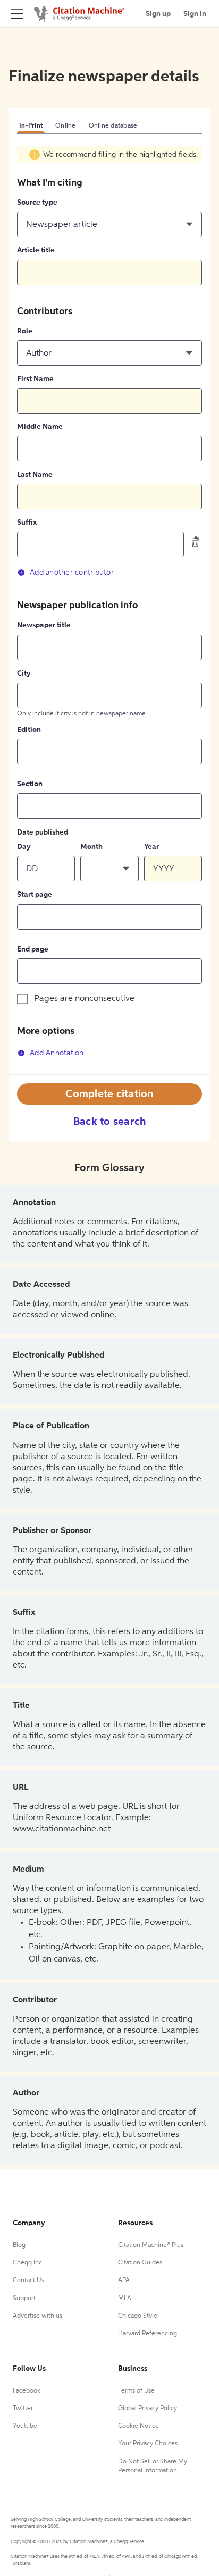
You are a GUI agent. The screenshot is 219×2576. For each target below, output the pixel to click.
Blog (19, 2245)
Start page (35, 895)
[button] (109, 224)
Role (25, 331)
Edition (29, 730)
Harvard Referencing (148, 2334)
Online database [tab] (113, 126)
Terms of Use (136, 2391)
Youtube (25, 2426)
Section (30, 784)
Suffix (27, 523)
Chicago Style (138, 2316)
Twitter (23, 2409)
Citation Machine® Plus (151, 2245)
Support (24, 2299)
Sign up (158, 14)
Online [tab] (66, 126)
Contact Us (28, 2280)
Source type (37, 203)
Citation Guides (140, 2263)
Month (91, 847)
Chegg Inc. (28, 2263)
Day (24, 847)
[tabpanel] (109, 610)
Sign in (195, 14)
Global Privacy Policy (148, 2409)
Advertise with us (37, 2316)
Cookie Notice (138, 2426)
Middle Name (40, 427)
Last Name (35, 475)
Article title (36, 250)
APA (124, 2280)
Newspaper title (44, 625)
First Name (35, 379)
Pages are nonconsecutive (84, 999)
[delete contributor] (196, 542)
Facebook (27, 2391)
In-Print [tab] (31, 126)
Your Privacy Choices (148, 2444)
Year (151, 847)
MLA (125, 2299)
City (24, 674)
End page (33, 949)
